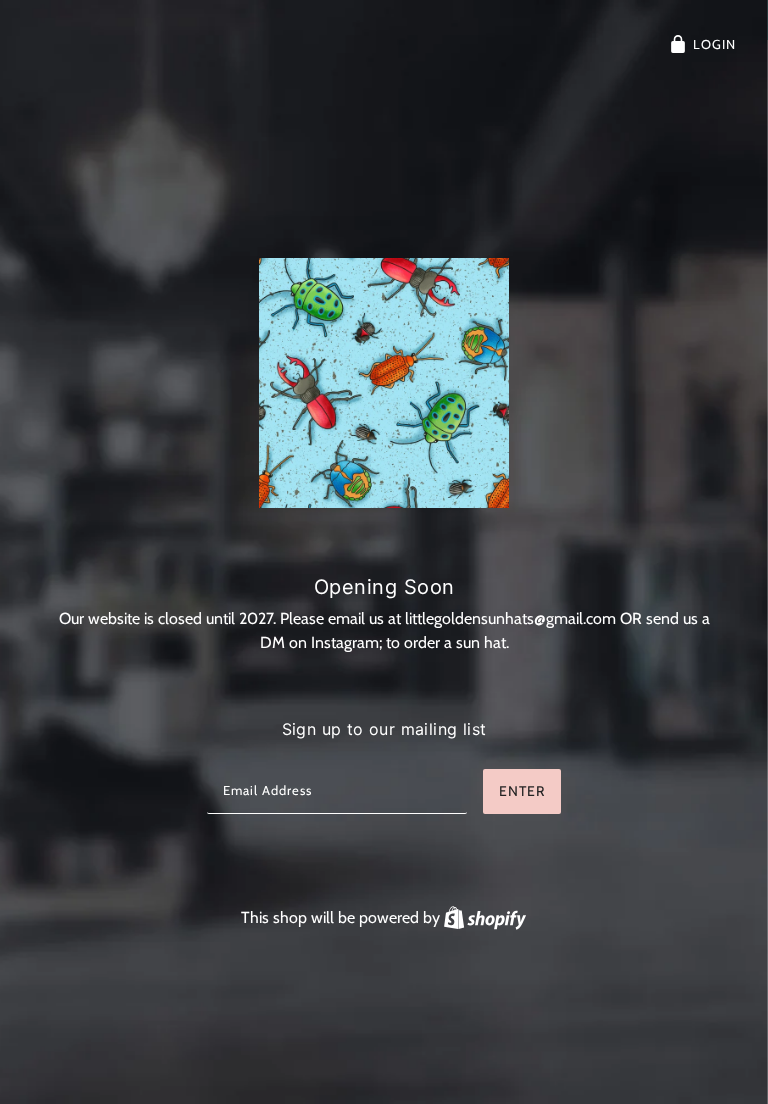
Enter (522, 791)
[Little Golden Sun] (384, 383)
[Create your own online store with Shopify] (485, 917)
